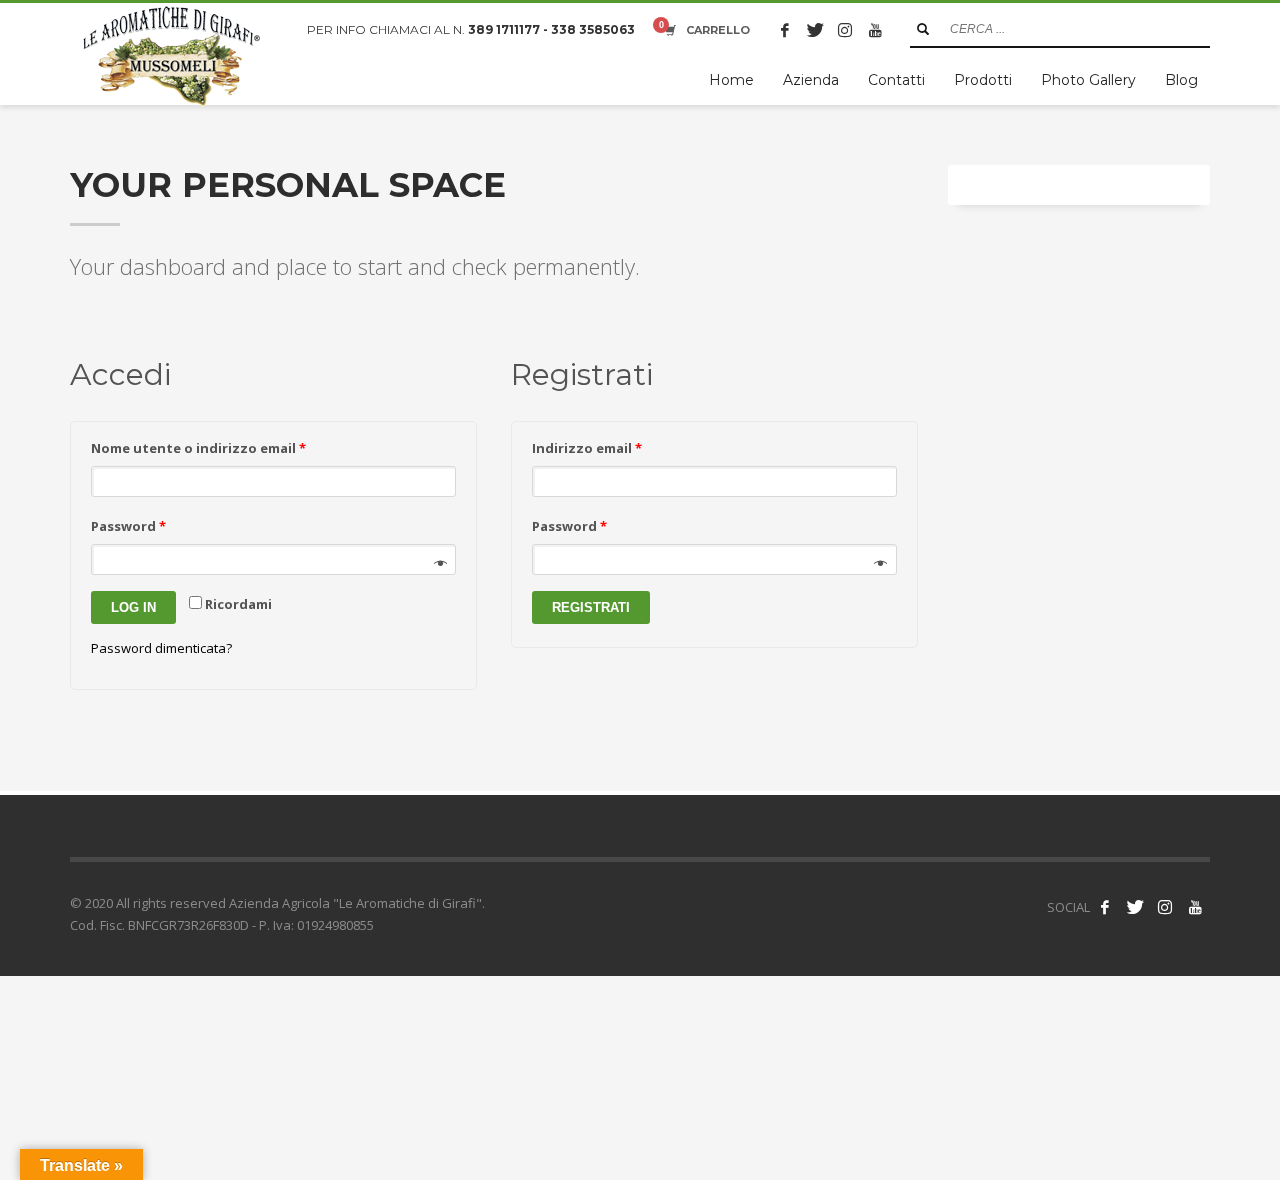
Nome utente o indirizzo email (198, 448)
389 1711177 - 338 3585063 (551, 29)
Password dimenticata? (161, 648)
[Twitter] (815, 30)
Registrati (591, 607)
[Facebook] (785, 30)
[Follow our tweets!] (1135, 907)
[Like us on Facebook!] (1105, 907)
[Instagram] (845, 30)
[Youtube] (875, 30)
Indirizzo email (587, 448)
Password (128, 526)
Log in (133, 607)
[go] (923, 29)
